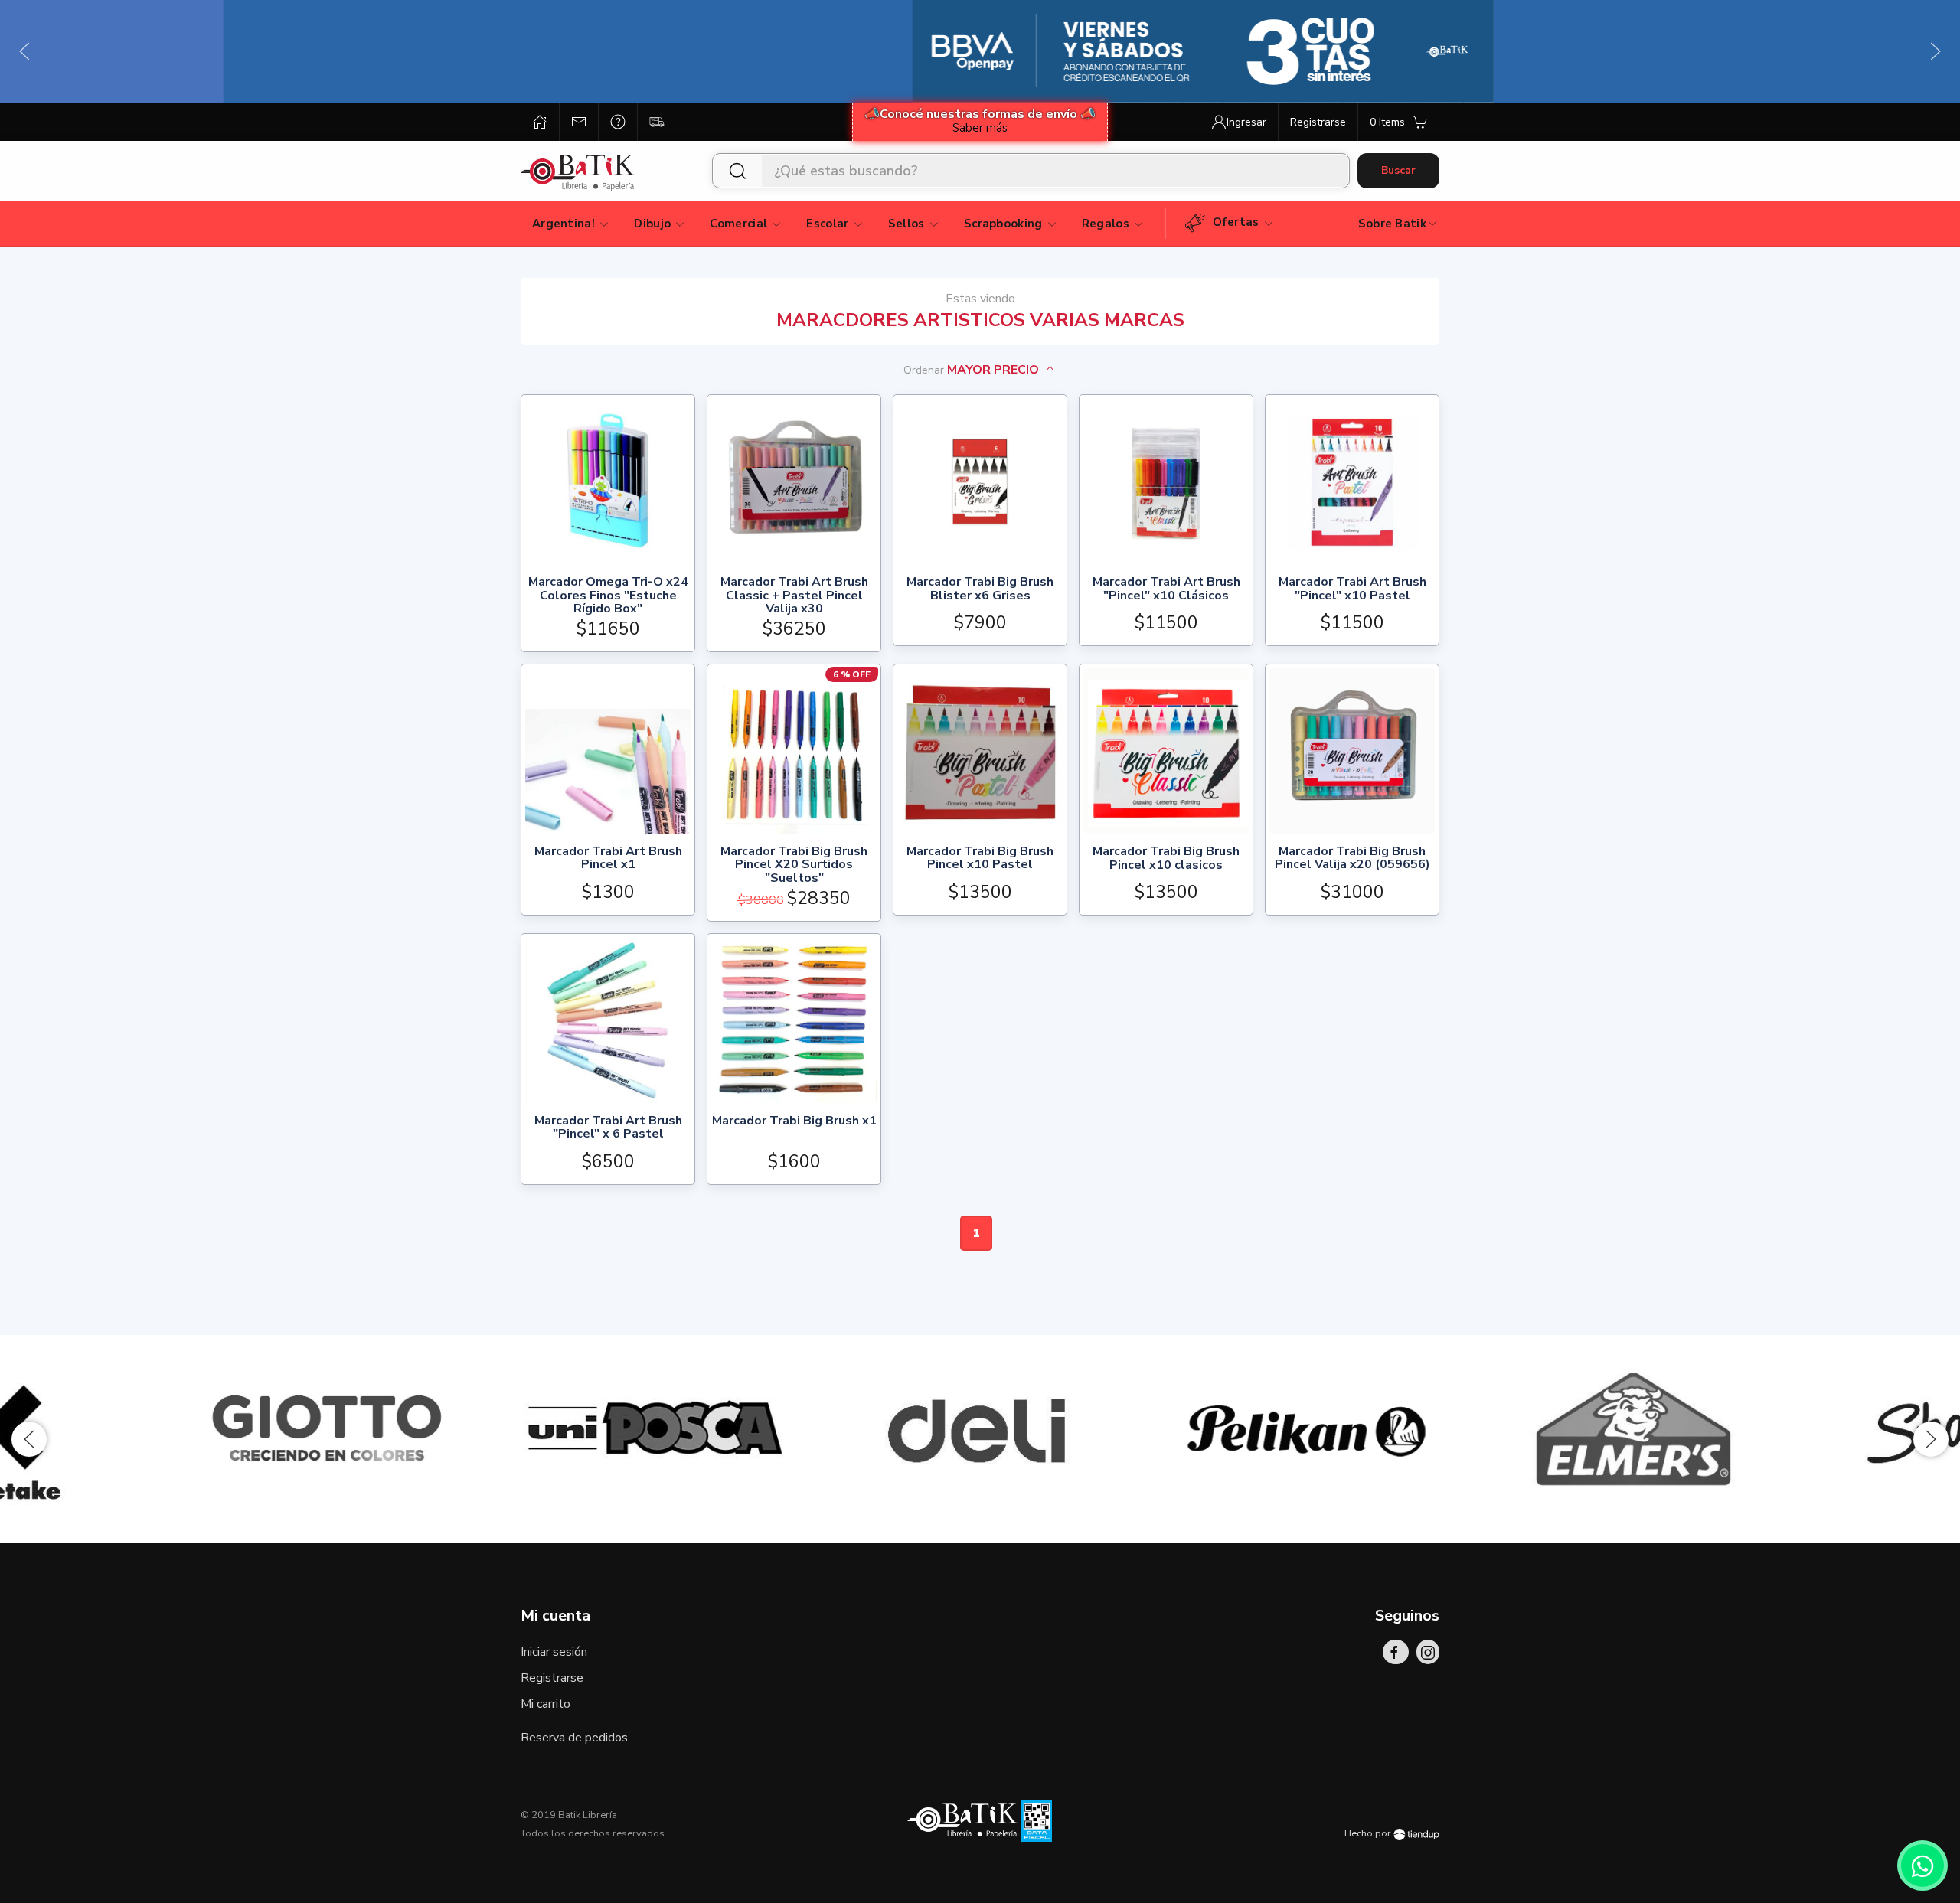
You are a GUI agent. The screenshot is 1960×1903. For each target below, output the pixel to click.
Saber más (980, 128)
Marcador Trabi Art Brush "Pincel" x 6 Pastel (608, 1129)
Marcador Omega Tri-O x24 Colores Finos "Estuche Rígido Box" (608, 596)
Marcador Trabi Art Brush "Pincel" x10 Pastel (1352, 590)
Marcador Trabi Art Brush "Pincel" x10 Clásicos (1166, 590)
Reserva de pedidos (574, 1738)
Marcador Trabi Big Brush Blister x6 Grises (980, 590)
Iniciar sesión (554, 1652)
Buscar (1398, 170)
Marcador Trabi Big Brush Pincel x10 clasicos (1166, 859)
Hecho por (1369, 1833)
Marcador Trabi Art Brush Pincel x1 (608, 859)
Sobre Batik (1392, 224)
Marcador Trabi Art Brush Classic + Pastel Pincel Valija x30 (794, 596)
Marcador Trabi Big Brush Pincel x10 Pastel (980, 859)
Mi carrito (546, 1704)
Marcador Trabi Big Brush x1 (794, 1122)
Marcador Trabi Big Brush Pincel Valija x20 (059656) (1352, 859)
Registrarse (552, 1678)
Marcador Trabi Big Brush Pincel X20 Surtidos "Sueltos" (794, 865)
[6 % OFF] (794, 750)
